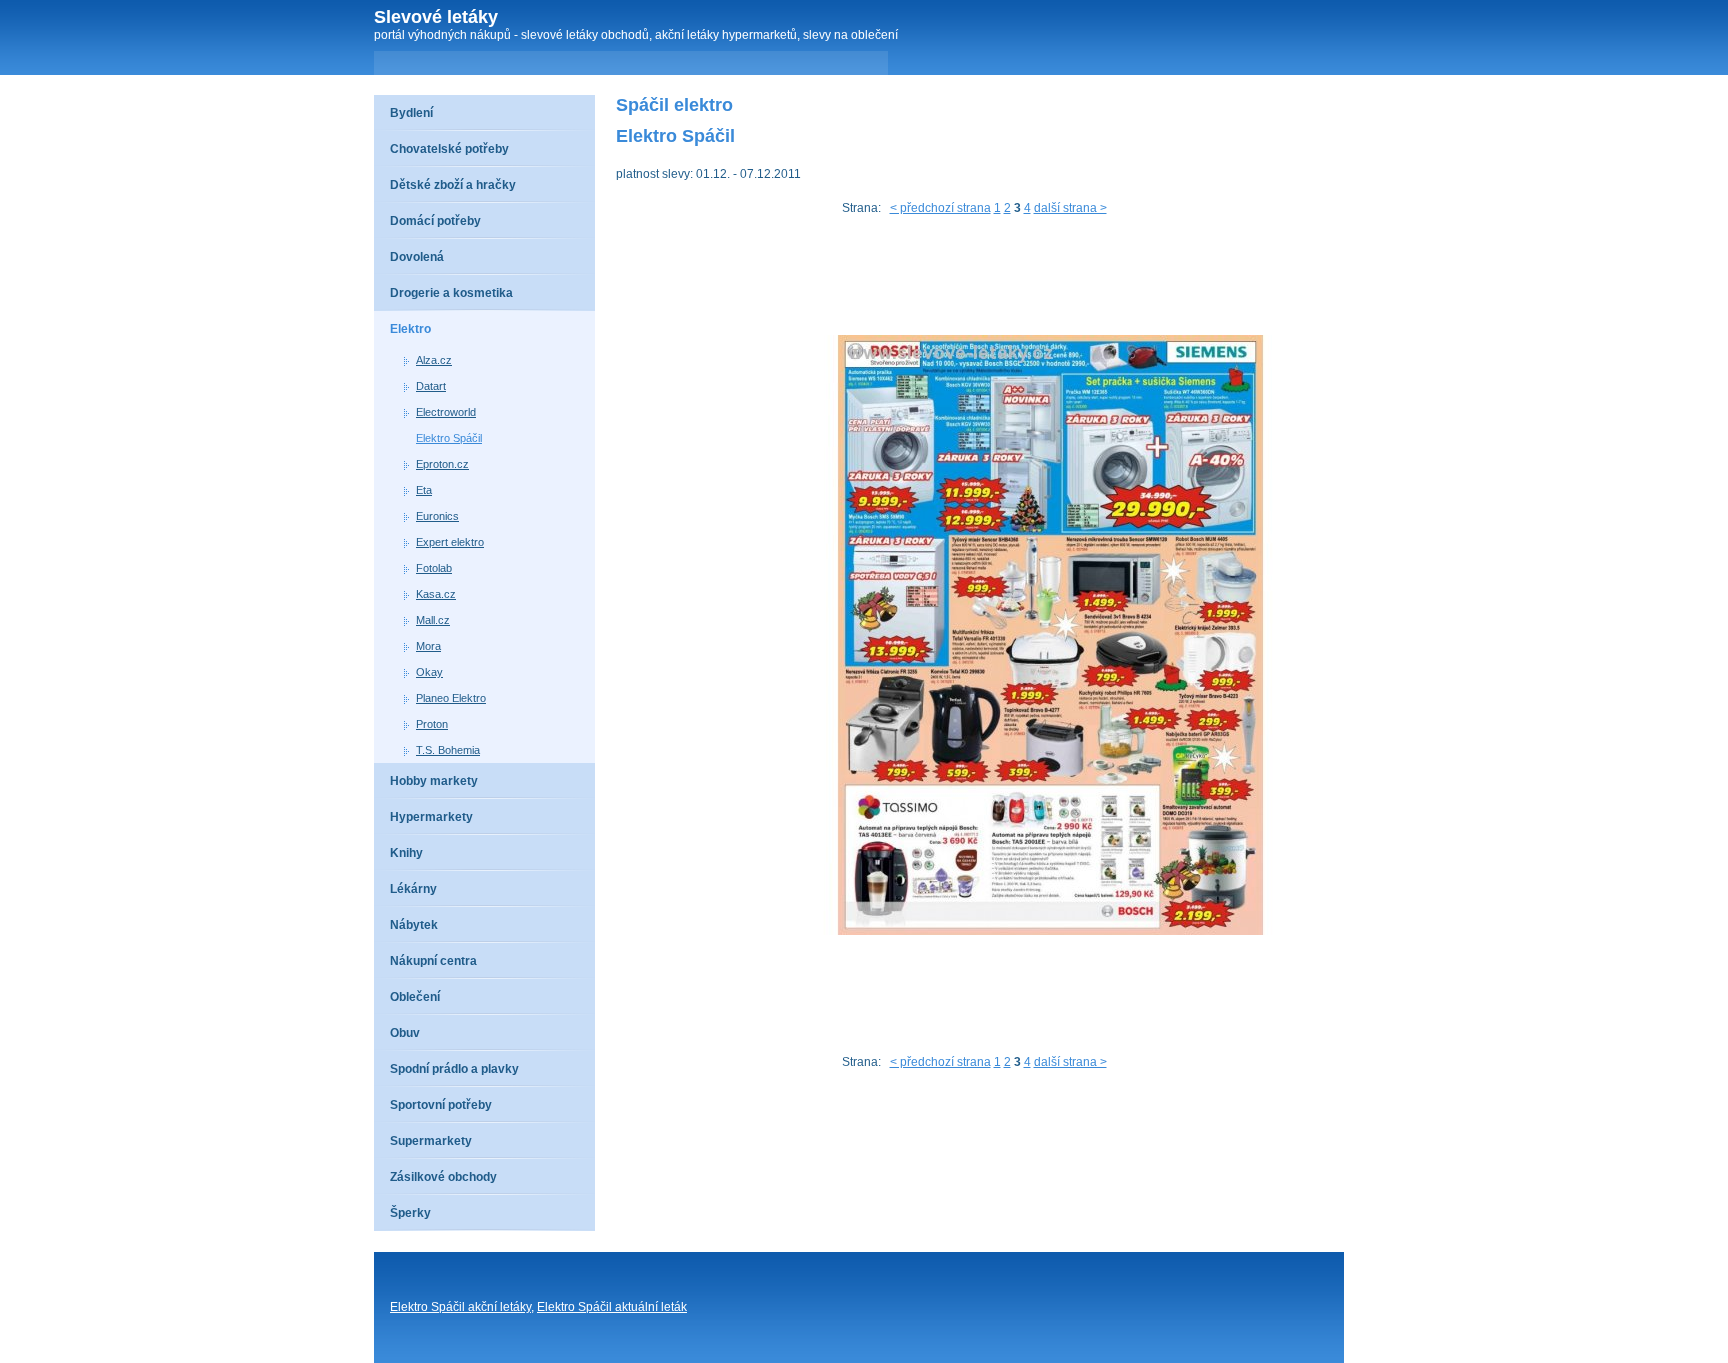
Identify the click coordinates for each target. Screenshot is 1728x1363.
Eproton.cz (442, 464)
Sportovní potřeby (441, 1105)
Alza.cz (434, 360)
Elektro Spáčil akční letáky (460, 1307)
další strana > (1070, 208)
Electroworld (446, 412)
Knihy (406, 853)
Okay (429, 672)
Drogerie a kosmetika (451, 293)
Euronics (437, 516)
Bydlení (411, 113)
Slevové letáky (436, 17)
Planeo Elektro (451, 698)
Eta (424, 490)
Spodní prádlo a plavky (454, 1069)
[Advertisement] (980, 280)
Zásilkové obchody (443, 1177)
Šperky (410, 1213)
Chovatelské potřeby (449, 149)
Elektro (410, 329)
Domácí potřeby (435, 221)
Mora (428, 646)
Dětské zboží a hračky (453, 185)
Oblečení (415, 997)
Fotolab (434, 568)
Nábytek (414, 925)
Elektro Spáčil (449, 438)
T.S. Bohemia (448, 750)
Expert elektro (450, 542)
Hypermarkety (431, 817)
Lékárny (413, 889)
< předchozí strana (940, 208)
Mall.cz (433, 620)
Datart (431, 386)
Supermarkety (431, 1141)
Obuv (405, 1033)
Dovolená (417, 257)
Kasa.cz (436, 594)
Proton (432, 724)
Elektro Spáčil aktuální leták (612, 1307)
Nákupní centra (433, 961)
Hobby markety (434, 781)
